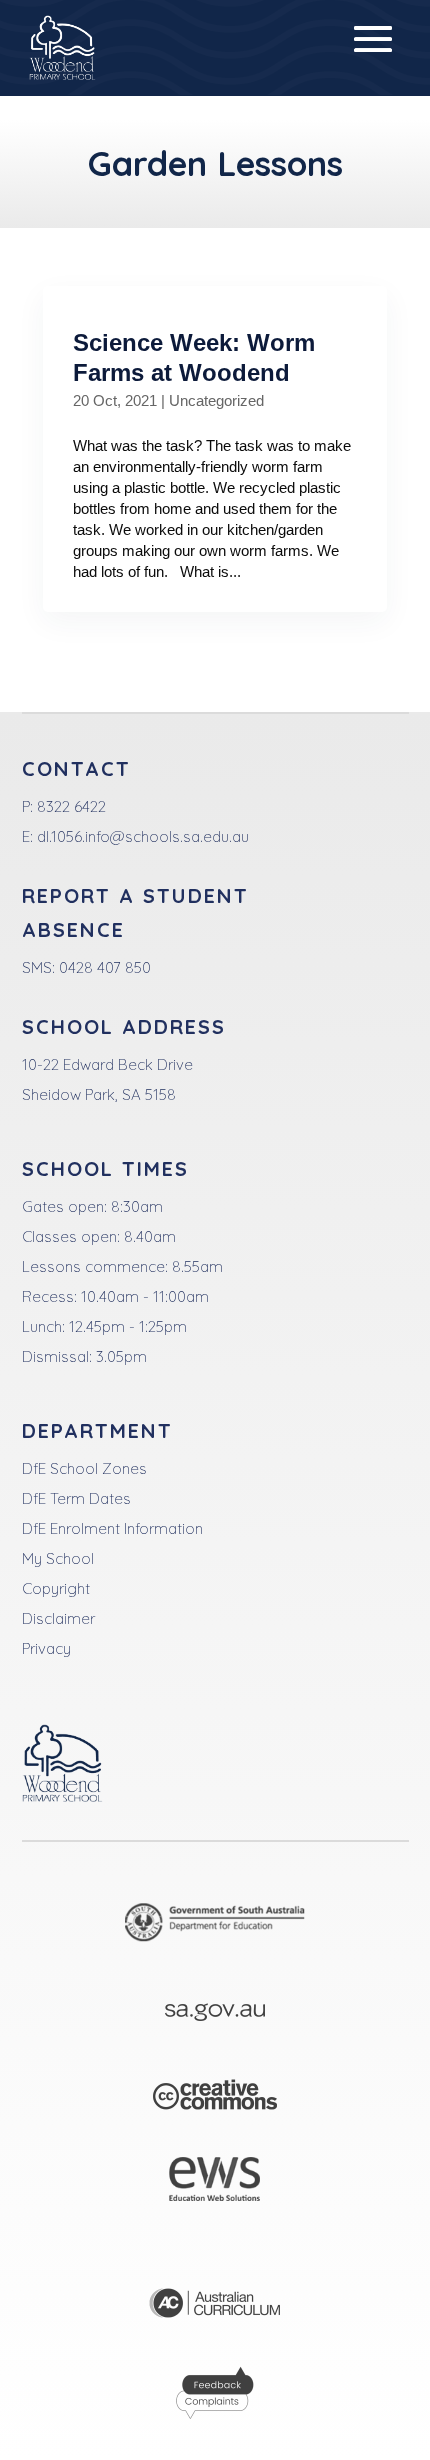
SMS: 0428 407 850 (86, 967)
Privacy (46, 1648)
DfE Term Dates (76, 1498)
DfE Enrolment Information (112, 1528)
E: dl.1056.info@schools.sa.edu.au (135, 836)
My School (58, 1558)
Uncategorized (216, 400)
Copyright (56, 1588)
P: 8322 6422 (64, 806)
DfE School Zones (84, 1468)
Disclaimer (58, 1618)
